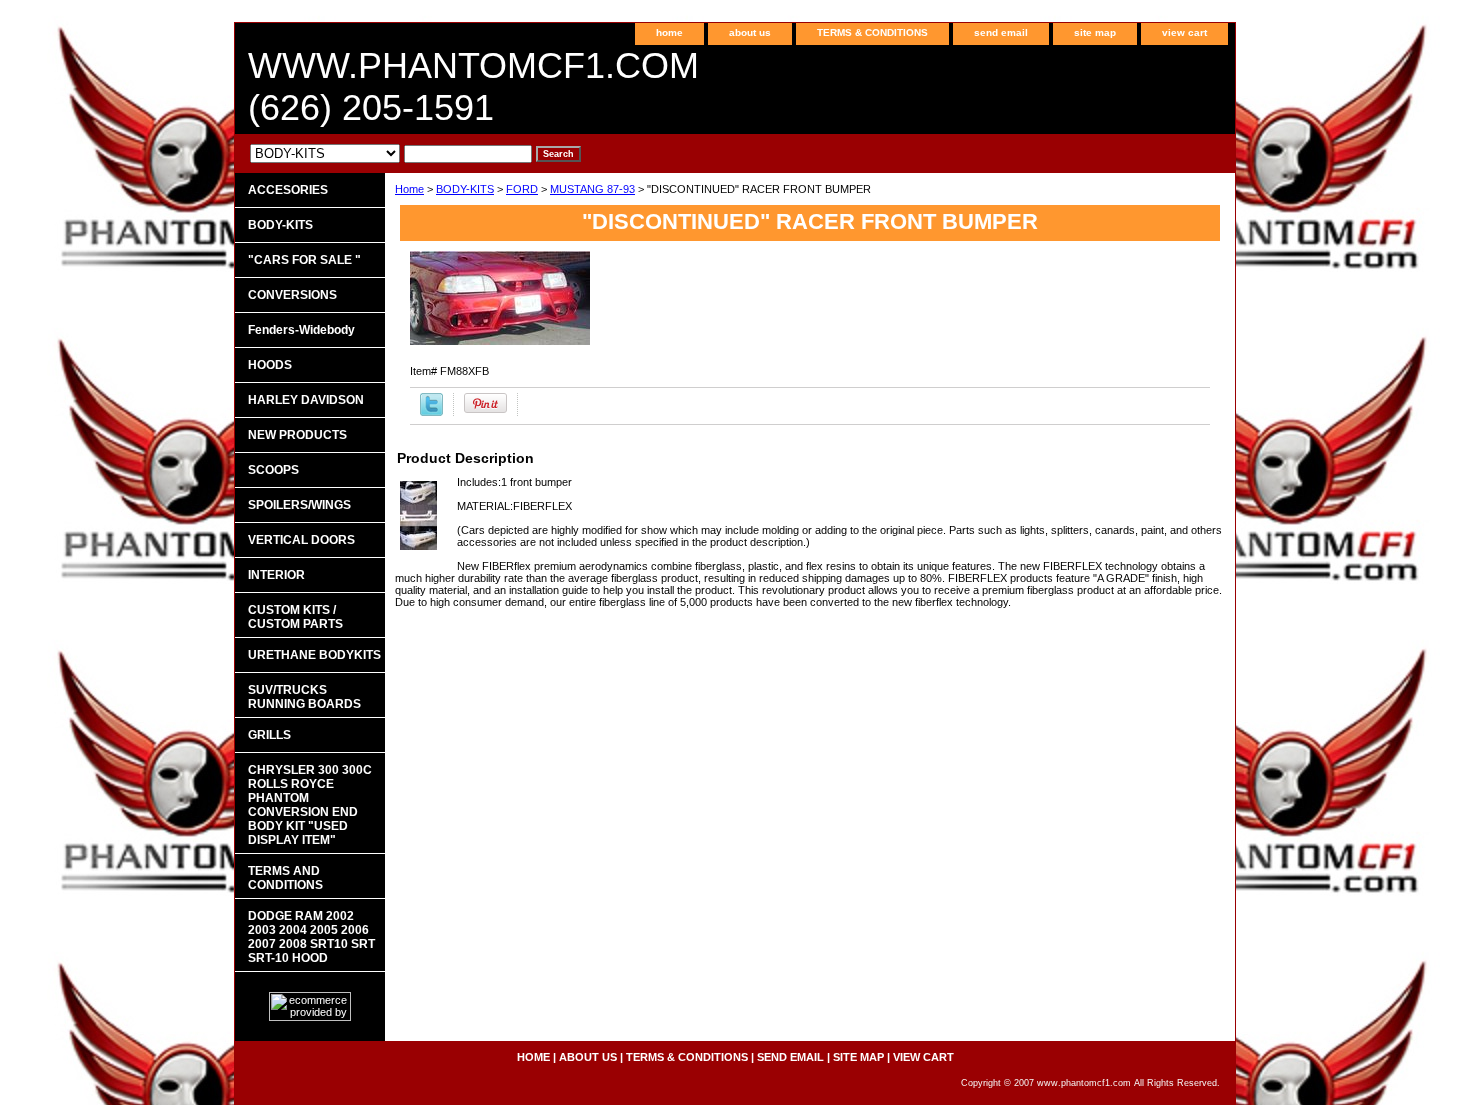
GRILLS (269, 735)
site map (1095, 32)
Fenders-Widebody (301, 330)
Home (409, 189)
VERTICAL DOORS (301, 540)
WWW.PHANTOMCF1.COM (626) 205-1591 (473, 86)
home (669, 32)
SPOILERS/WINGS (299, 505)
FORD (522, 189)
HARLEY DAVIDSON (306, 400)
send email (1001, 32)
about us (750, 32)
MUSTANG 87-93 (592, 189)
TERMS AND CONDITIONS (285, 878)
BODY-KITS (465, 189)
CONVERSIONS (292, 295)
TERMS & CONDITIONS (872, 32)
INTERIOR (276, 575)
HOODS (270, 365)
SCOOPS (273, 470)
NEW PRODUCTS (297, 435)
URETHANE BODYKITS (314, 655)
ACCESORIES (288, 190)
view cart (1184, 32)
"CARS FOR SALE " (304, 260)
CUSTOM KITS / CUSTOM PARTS (295, 617)
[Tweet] (431, 412)
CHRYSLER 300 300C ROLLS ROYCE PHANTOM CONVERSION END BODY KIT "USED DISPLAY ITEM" (310, 805)
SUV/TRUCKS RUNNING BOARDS (304, 697)
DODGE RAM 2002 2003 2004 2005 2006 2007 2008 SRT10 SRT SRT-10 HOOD (311, 937)
